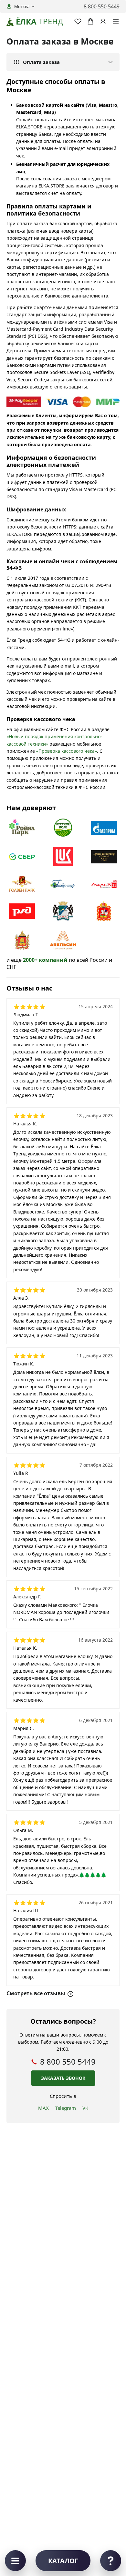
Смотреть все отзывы (36, 1993)
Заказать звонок (63, 2078)
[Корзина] (90, 21)
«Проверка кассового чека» (67, 751)
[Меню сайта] (116, 21)
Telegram (66, 2108)
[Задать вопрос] (111, 2561)
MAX (43, 2108)
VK (85, 2108)
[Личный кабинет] (103, 21)
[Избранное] (78, 21)
